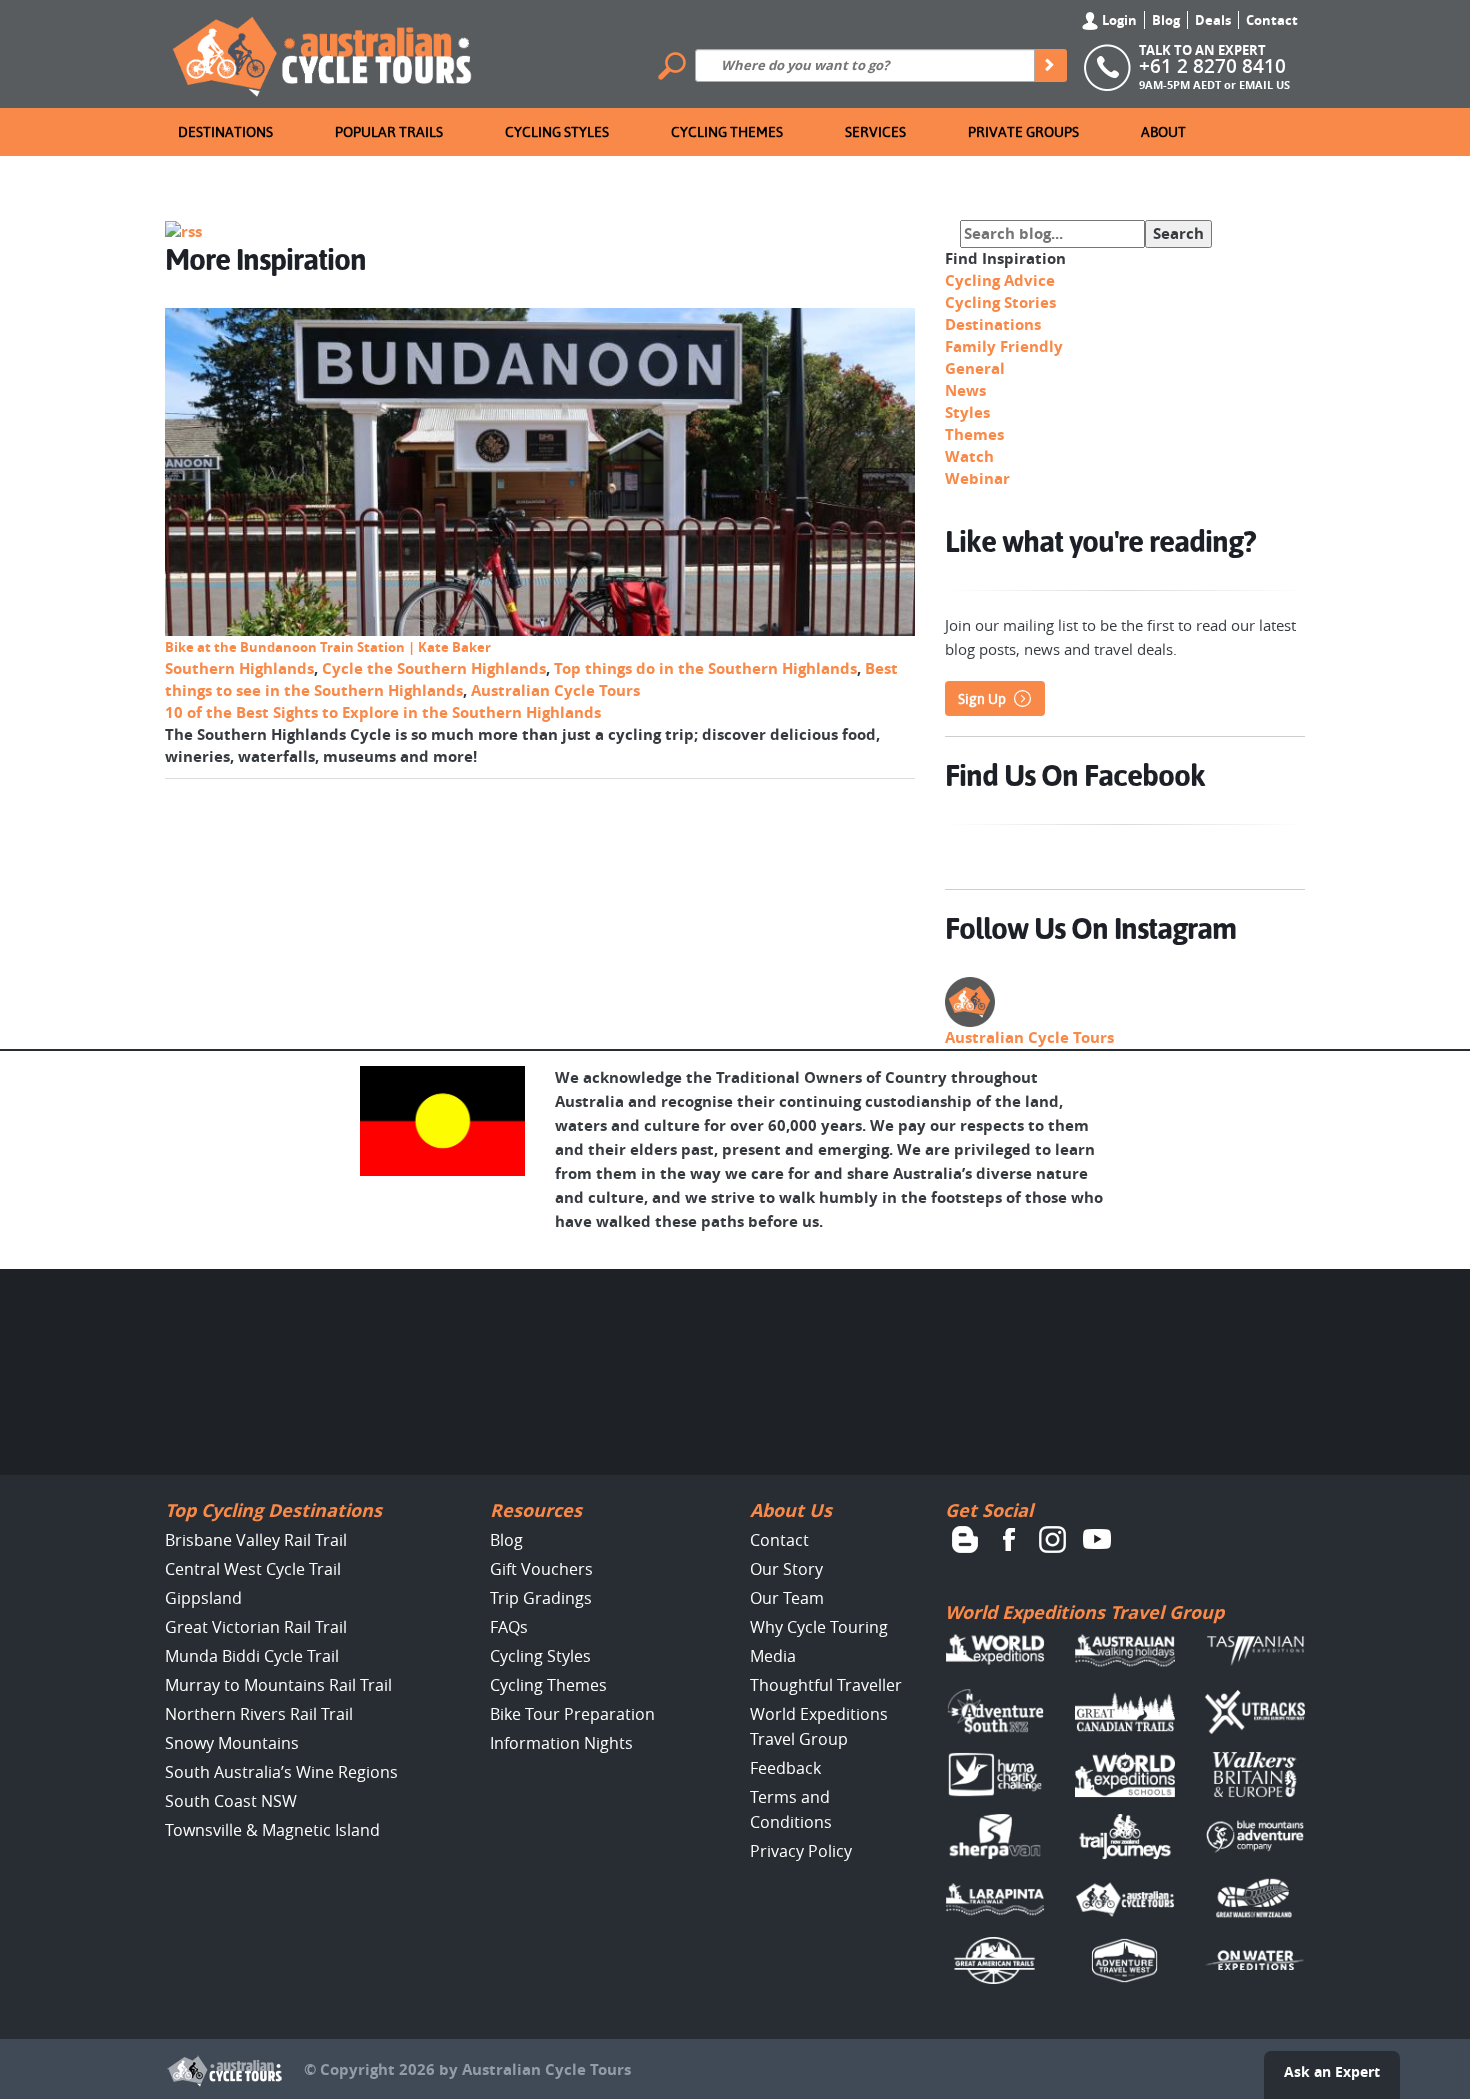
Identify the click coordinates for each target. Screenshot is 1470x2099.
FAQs (509, 1627)
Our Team (787, 1598)
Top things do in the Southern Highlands (705, 668)
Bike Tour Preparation (572, 1714)
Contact (1272, 20)
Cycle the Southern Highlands (434, 668)
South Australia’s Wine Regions (281, 1772)
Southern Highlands (239, 668)
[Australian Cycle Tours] (323, 52)
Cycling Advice (1000, 280)
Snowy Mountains (232, 1743)
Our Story (786, 1569)
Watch (969, 456)
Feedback (785, 1768)
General (975, 368)
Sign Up (982, 699)
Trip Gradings (541, 1598)
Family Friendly (1004, 346)
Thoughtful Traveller (826, 1685)
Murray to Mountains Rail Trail (278, 1685)
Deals (1213, 20)
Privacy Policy (801, 1851)
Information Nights (561, 1743)
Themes (974, 434)
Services (875, 132)
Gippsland (203, 1598)
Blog (1166, 20)
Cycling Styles (557, 132)
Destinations (225, 132)
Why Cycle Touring (819, 1627)
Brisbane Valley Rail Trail (256, 1540)
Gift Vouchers (541, 1569)
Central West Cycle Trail (253, 1569)
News (965, 390)
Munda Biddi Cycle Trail (252, 1656)
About (1163, 132)
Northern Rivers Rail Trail (259, 1714)
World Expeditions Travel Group (1084, 1612)
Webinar (977, 478)
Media (773, 1656)
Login (1118, 20)
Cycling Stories (1000, 302)
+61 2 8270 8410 (1212, 66)
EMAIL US (1264, 84)
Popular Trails (389, 132)
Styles (967, 412)
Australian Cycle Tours (555, 690)
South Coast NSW (231, 1801)
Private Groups (1023, 132)
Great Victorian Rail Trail (256, 1627)
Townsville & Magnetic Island (272, 1830)
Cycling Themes (727, 132)
